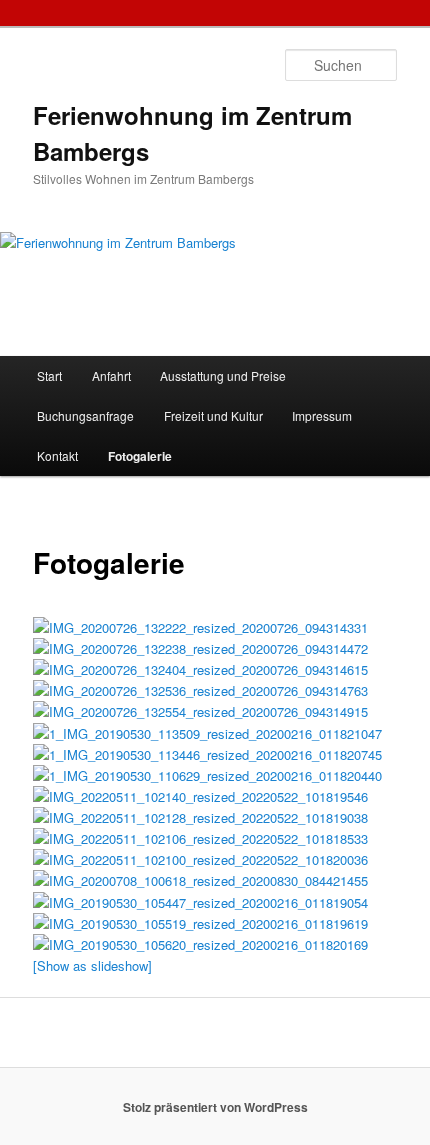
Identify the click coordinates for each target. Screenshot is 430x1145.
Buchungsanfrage (85, 415)
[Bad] (200, 690)
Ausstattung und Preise (223, 375)
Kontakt (57, 455)
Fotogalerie (140, 456)
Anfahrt (111, 375)
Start (49, 375)
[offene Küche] (200, 627)
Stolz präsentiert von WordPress (215, 1107)
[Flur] (200, 902)
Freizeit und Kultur (213, 415)
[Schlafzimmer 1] (200, 944)
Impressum (322, 415)
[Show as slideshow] (92, 965)
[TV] (200, 923)
